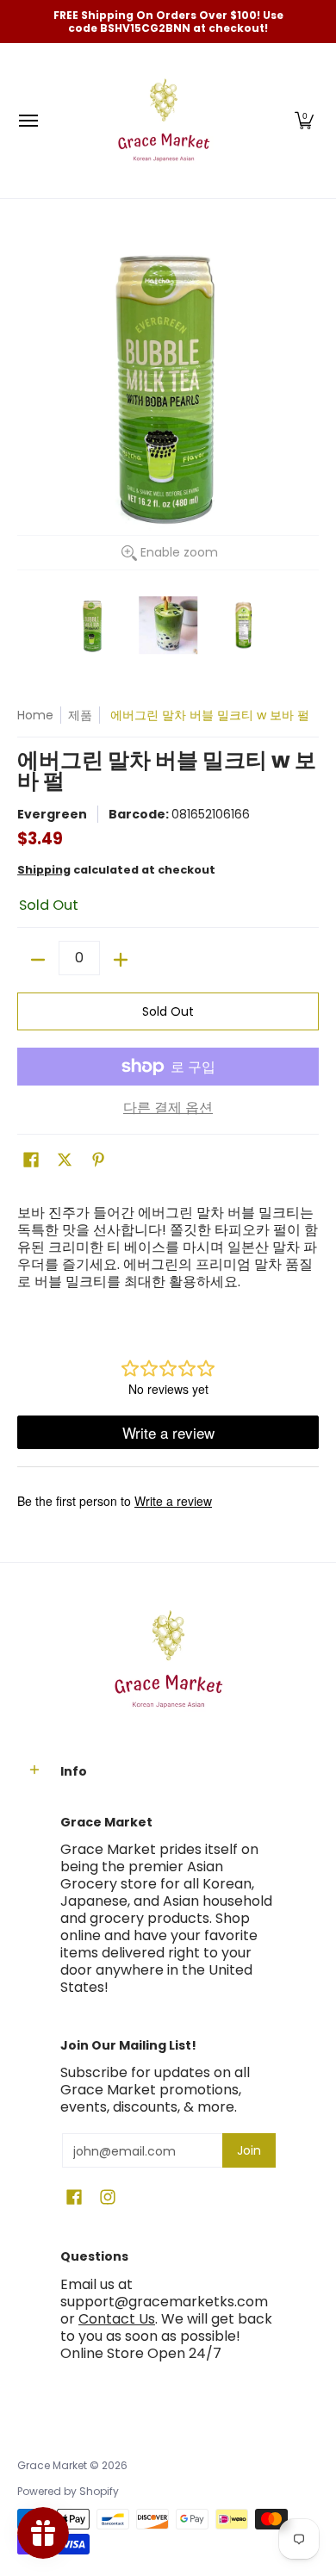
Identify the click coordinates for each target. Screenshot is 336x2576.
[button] (304, 121)
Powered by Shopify (68, 2491)
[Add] (121, 960)
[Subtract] (38, 960)
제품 (80, 715)
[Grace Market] (164, 121)
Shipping (44, 870)
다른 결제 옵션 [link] (168, 1108)
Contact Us (117, 2319)
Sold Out (168, 1011)
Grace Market (52, 2465)
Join (249, 2150)
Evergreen (52, 814)
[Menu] (28, 121)
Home (35, 715)
